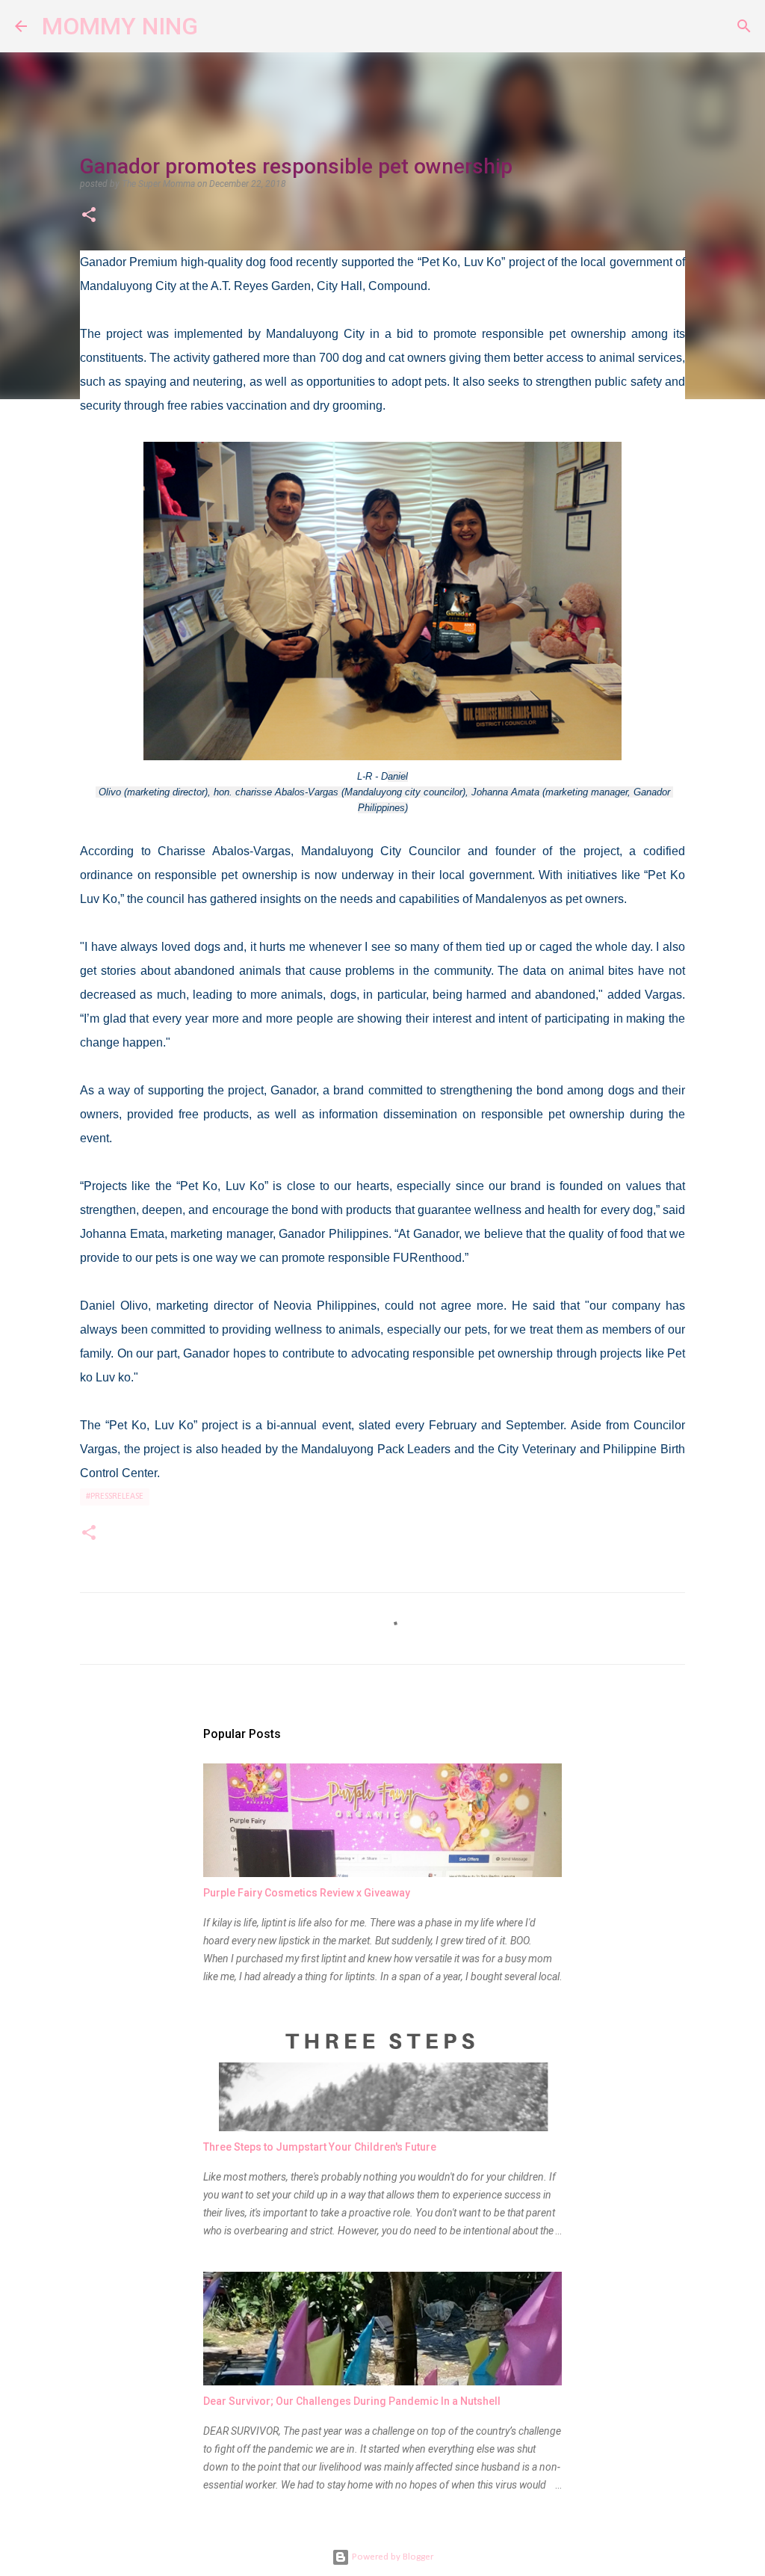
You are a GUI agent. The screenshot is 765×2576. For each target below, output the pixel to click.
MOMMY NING (120, 26)
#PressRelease (115, 1497)
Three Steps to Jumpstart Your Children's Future (320, 2147)
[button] (89, 216)
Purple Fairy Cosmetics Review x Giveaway (307, 1893)
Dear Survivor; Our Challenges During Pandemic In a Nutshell (352, 2401)
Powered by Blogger (391, 2557)
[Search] (219, 26)
